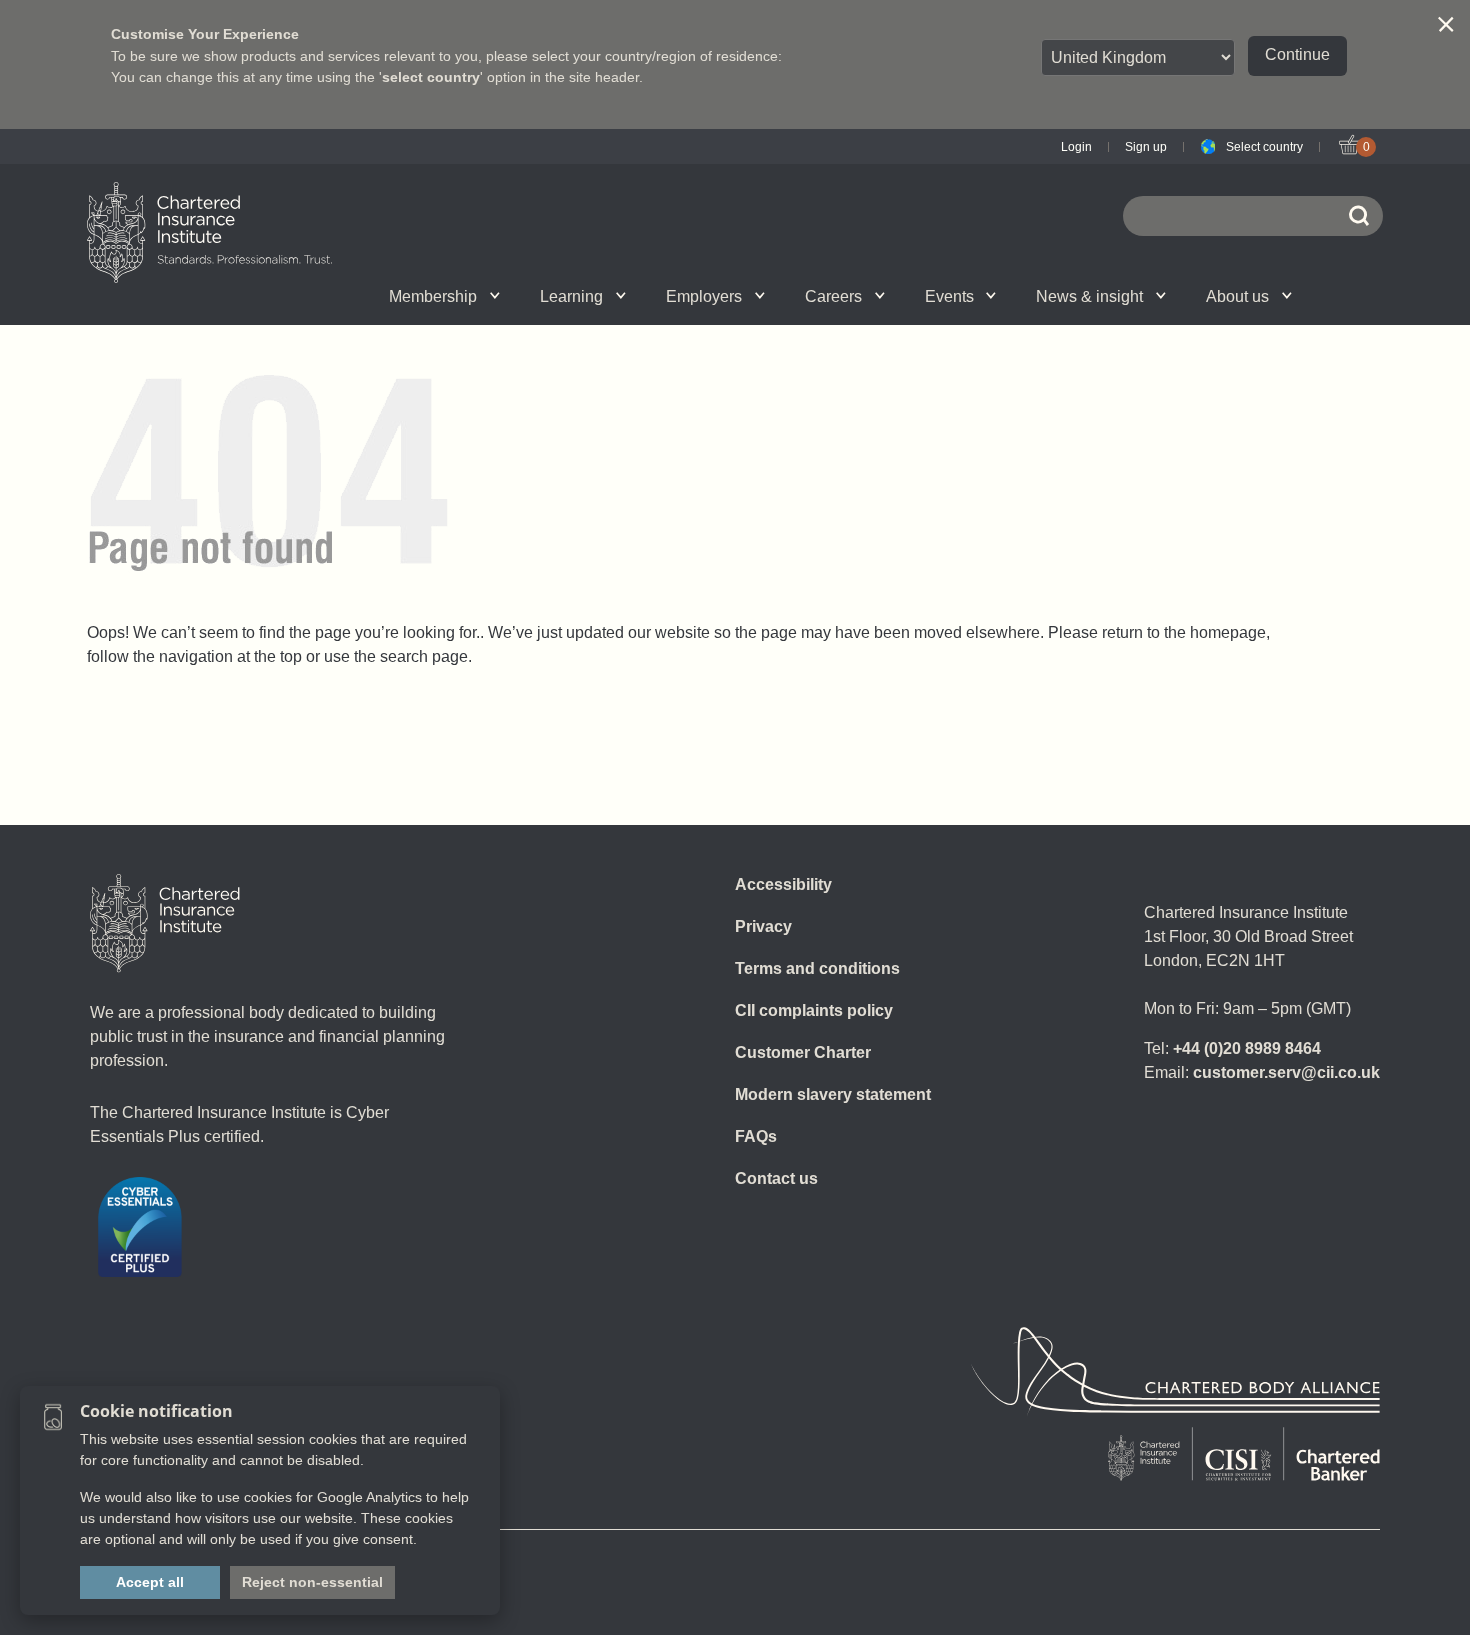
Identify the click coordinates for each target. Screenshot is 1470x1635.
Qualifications (307, 296)
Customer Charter (803, 1052)
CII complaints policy (814, 1010)
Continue (1297, 54)
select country (431, 77)
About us (1237, 296)
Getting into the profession (517, 296)
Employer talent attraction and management (776, 296)
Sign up (1146, 147)
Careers (833, 296)
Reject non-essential (312, 1582)
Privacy (763, 926)
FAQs (756, 1136)
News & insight (1089, 296)
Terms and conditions (817, 968)
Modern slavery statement (833, 1094)
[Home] (165, 923)
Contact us (776, 1178)
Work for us (1024, 296)
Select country (1264, 147)
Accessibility (783, 884)
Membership (433, 296)
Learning (571, 296)
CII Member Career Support (309, 296)
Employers (704, 296)
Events (949, 296)
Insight (791, 296)
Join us (286, 296)
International (778, 296)
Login (1076, 147)
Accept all (150, 1582)
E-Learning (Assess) (537, 296)
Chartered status (291, 296)
